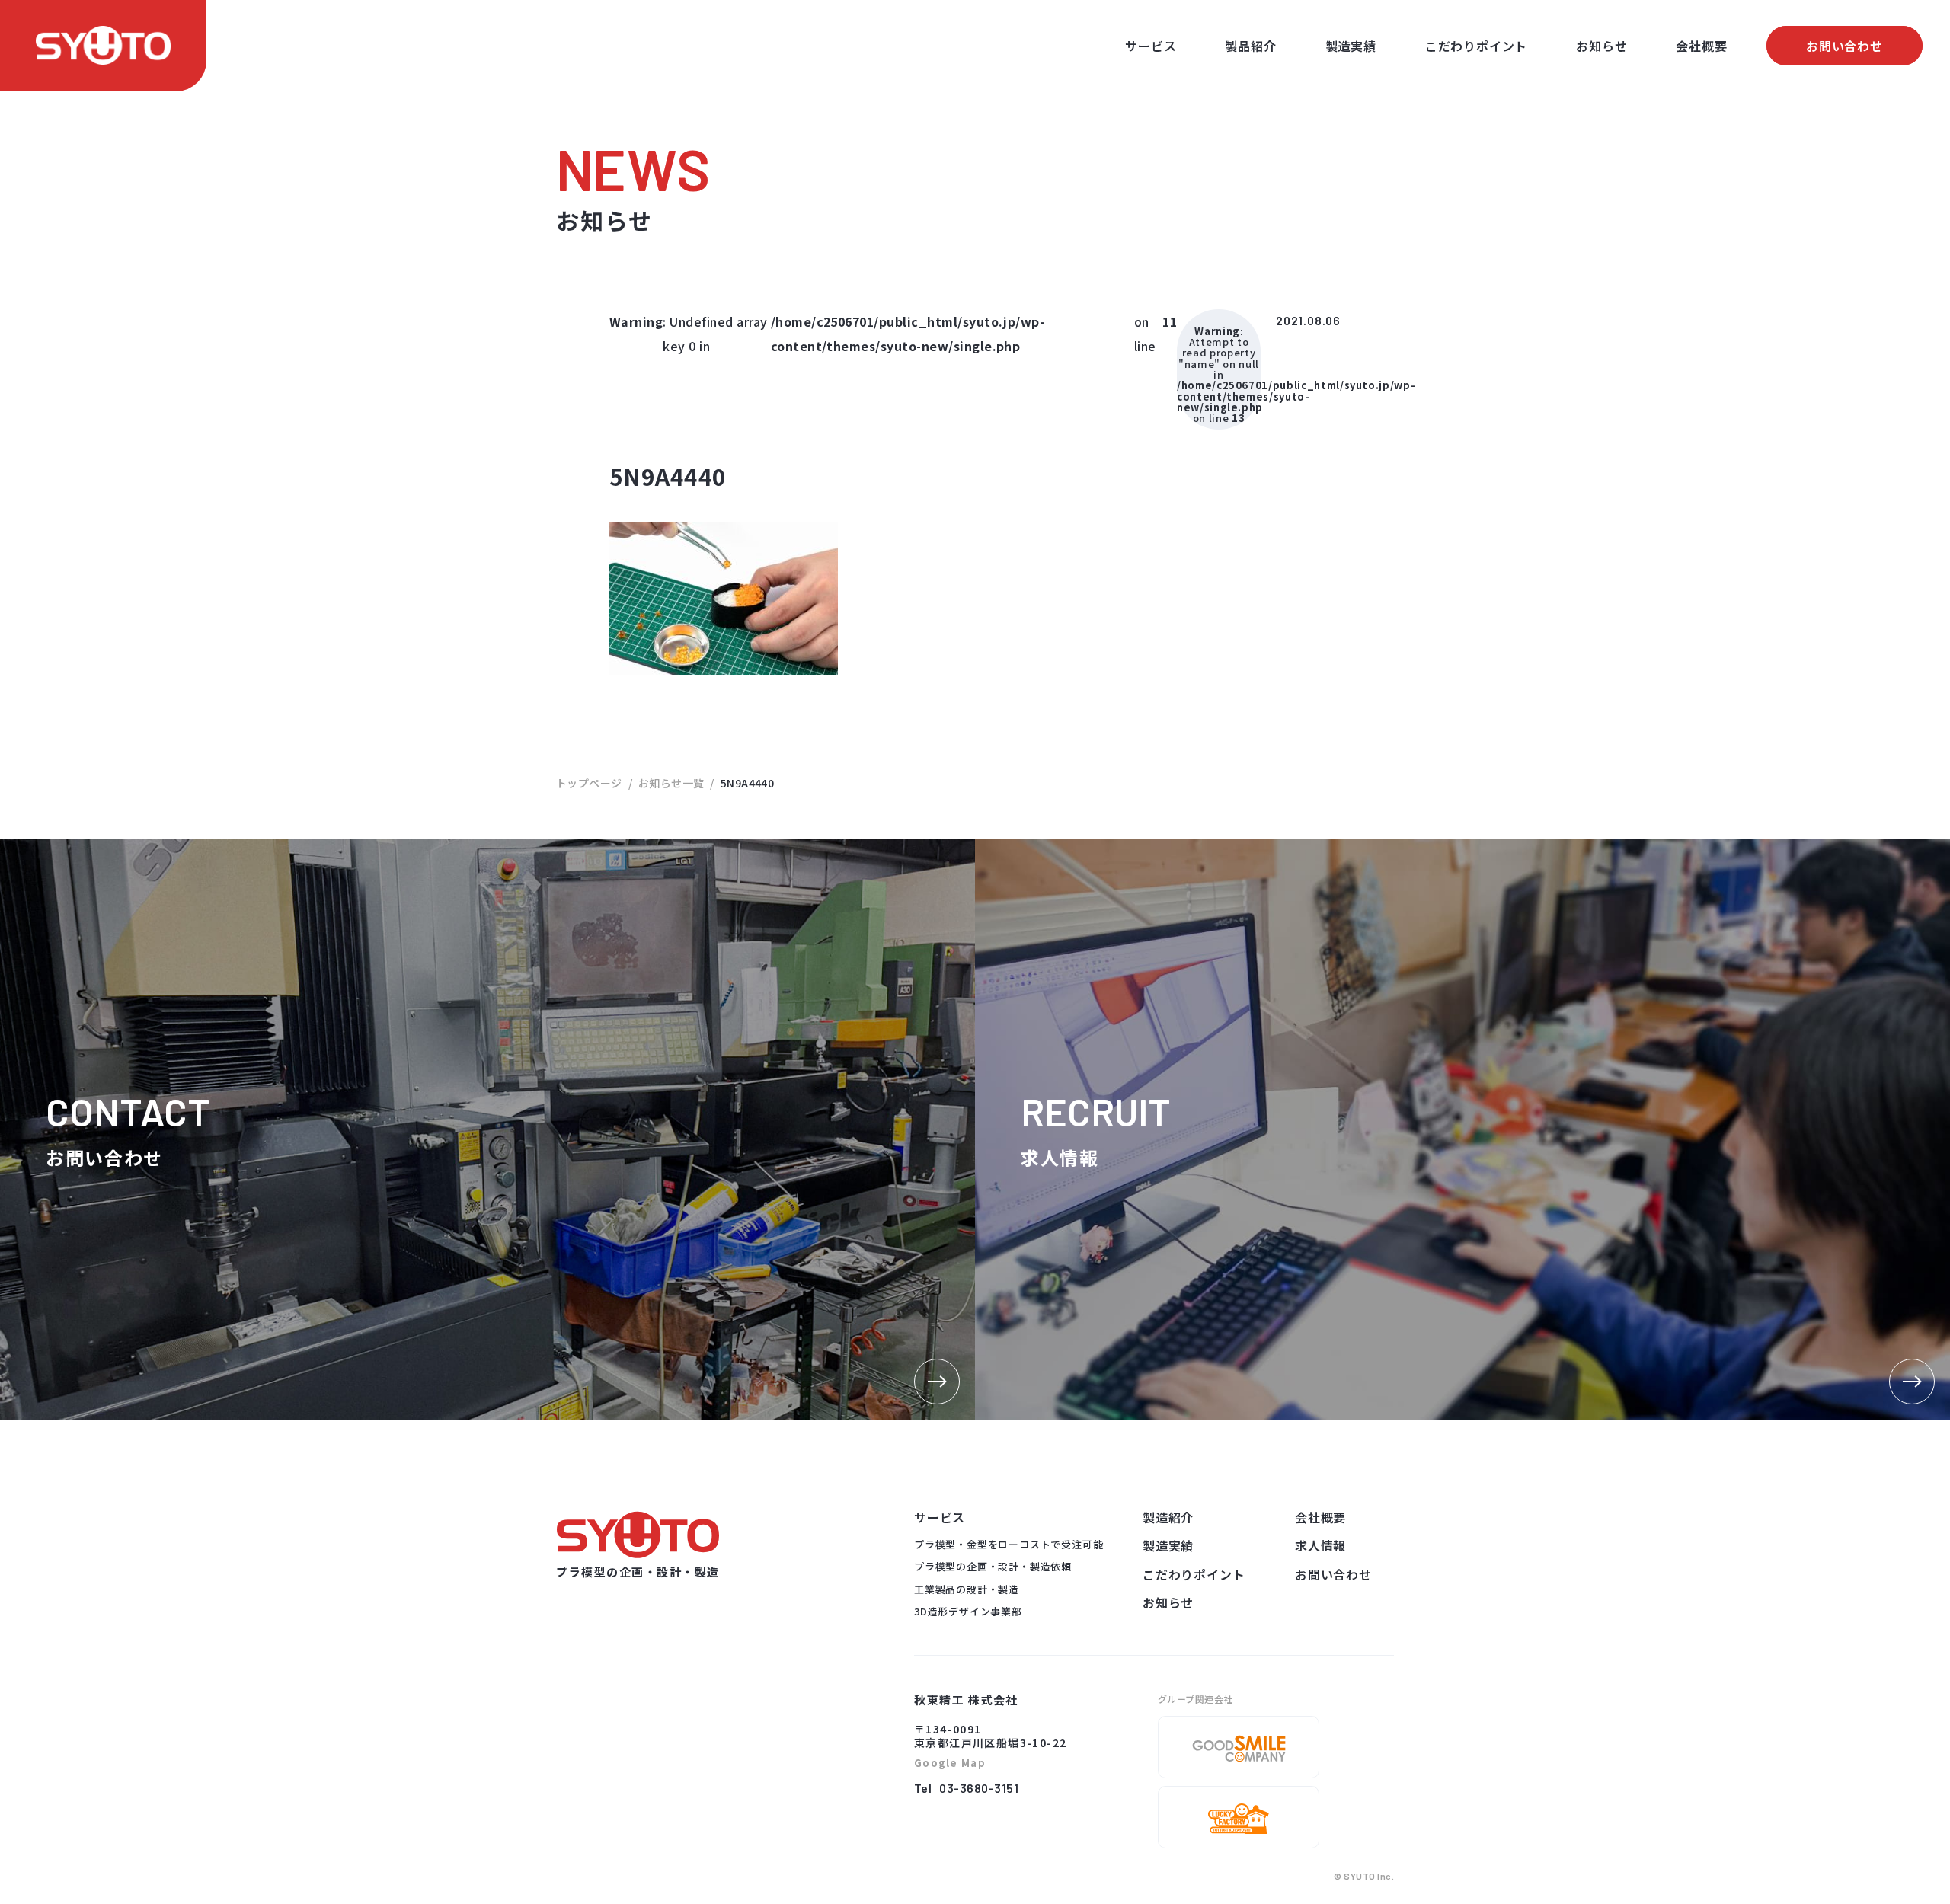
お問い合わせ (1845, 46)
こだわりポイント (1476, 46)
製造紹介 (1168, 1517)
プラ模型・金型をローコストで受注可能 (1009, 1544)
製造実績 (1351, 46)
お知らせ (1602, 46)
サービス (1151, 46)
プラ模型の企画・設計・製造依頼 (993, 1566)
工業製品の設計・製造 (967, 1589)
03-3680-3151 (979, 1788)
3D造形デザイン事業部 (968, 1611)
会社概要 (1701, 46)
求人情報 (1320, 1545)
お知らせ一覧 (671, 783)
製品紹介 (1250, 46)
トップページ (589, 783)
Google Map (950, 1763)
